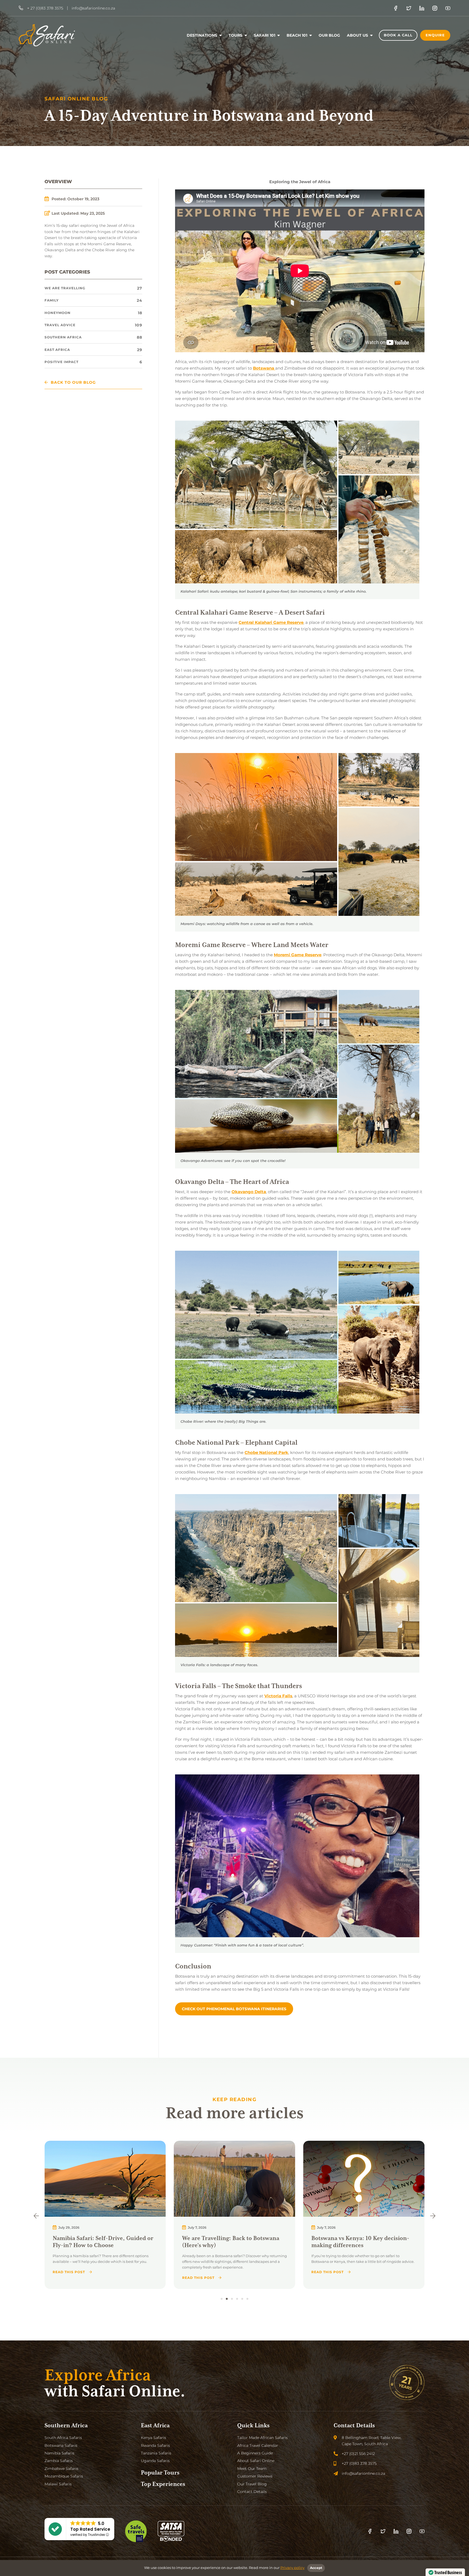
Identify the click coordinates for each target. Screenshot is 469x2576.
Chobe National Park (266, 1452)
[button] (36, 2216)
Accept (316, 2568)
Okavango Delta (249, 1192)
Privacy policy (292, 2568)
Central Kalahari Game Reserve (271, 622)
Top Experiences (163, 2484)
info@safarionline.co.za (93, 8)
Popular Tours (160, 2473)
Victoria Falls (278, 1696)
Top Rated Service (90, 2529)
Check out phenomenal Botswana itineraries (234, 2009)
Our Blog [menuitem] (329, 35)
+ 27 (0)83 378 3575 (45, 8)
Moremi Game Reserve (298, 955)
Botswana (264, 368)
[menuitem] (204, 35)
